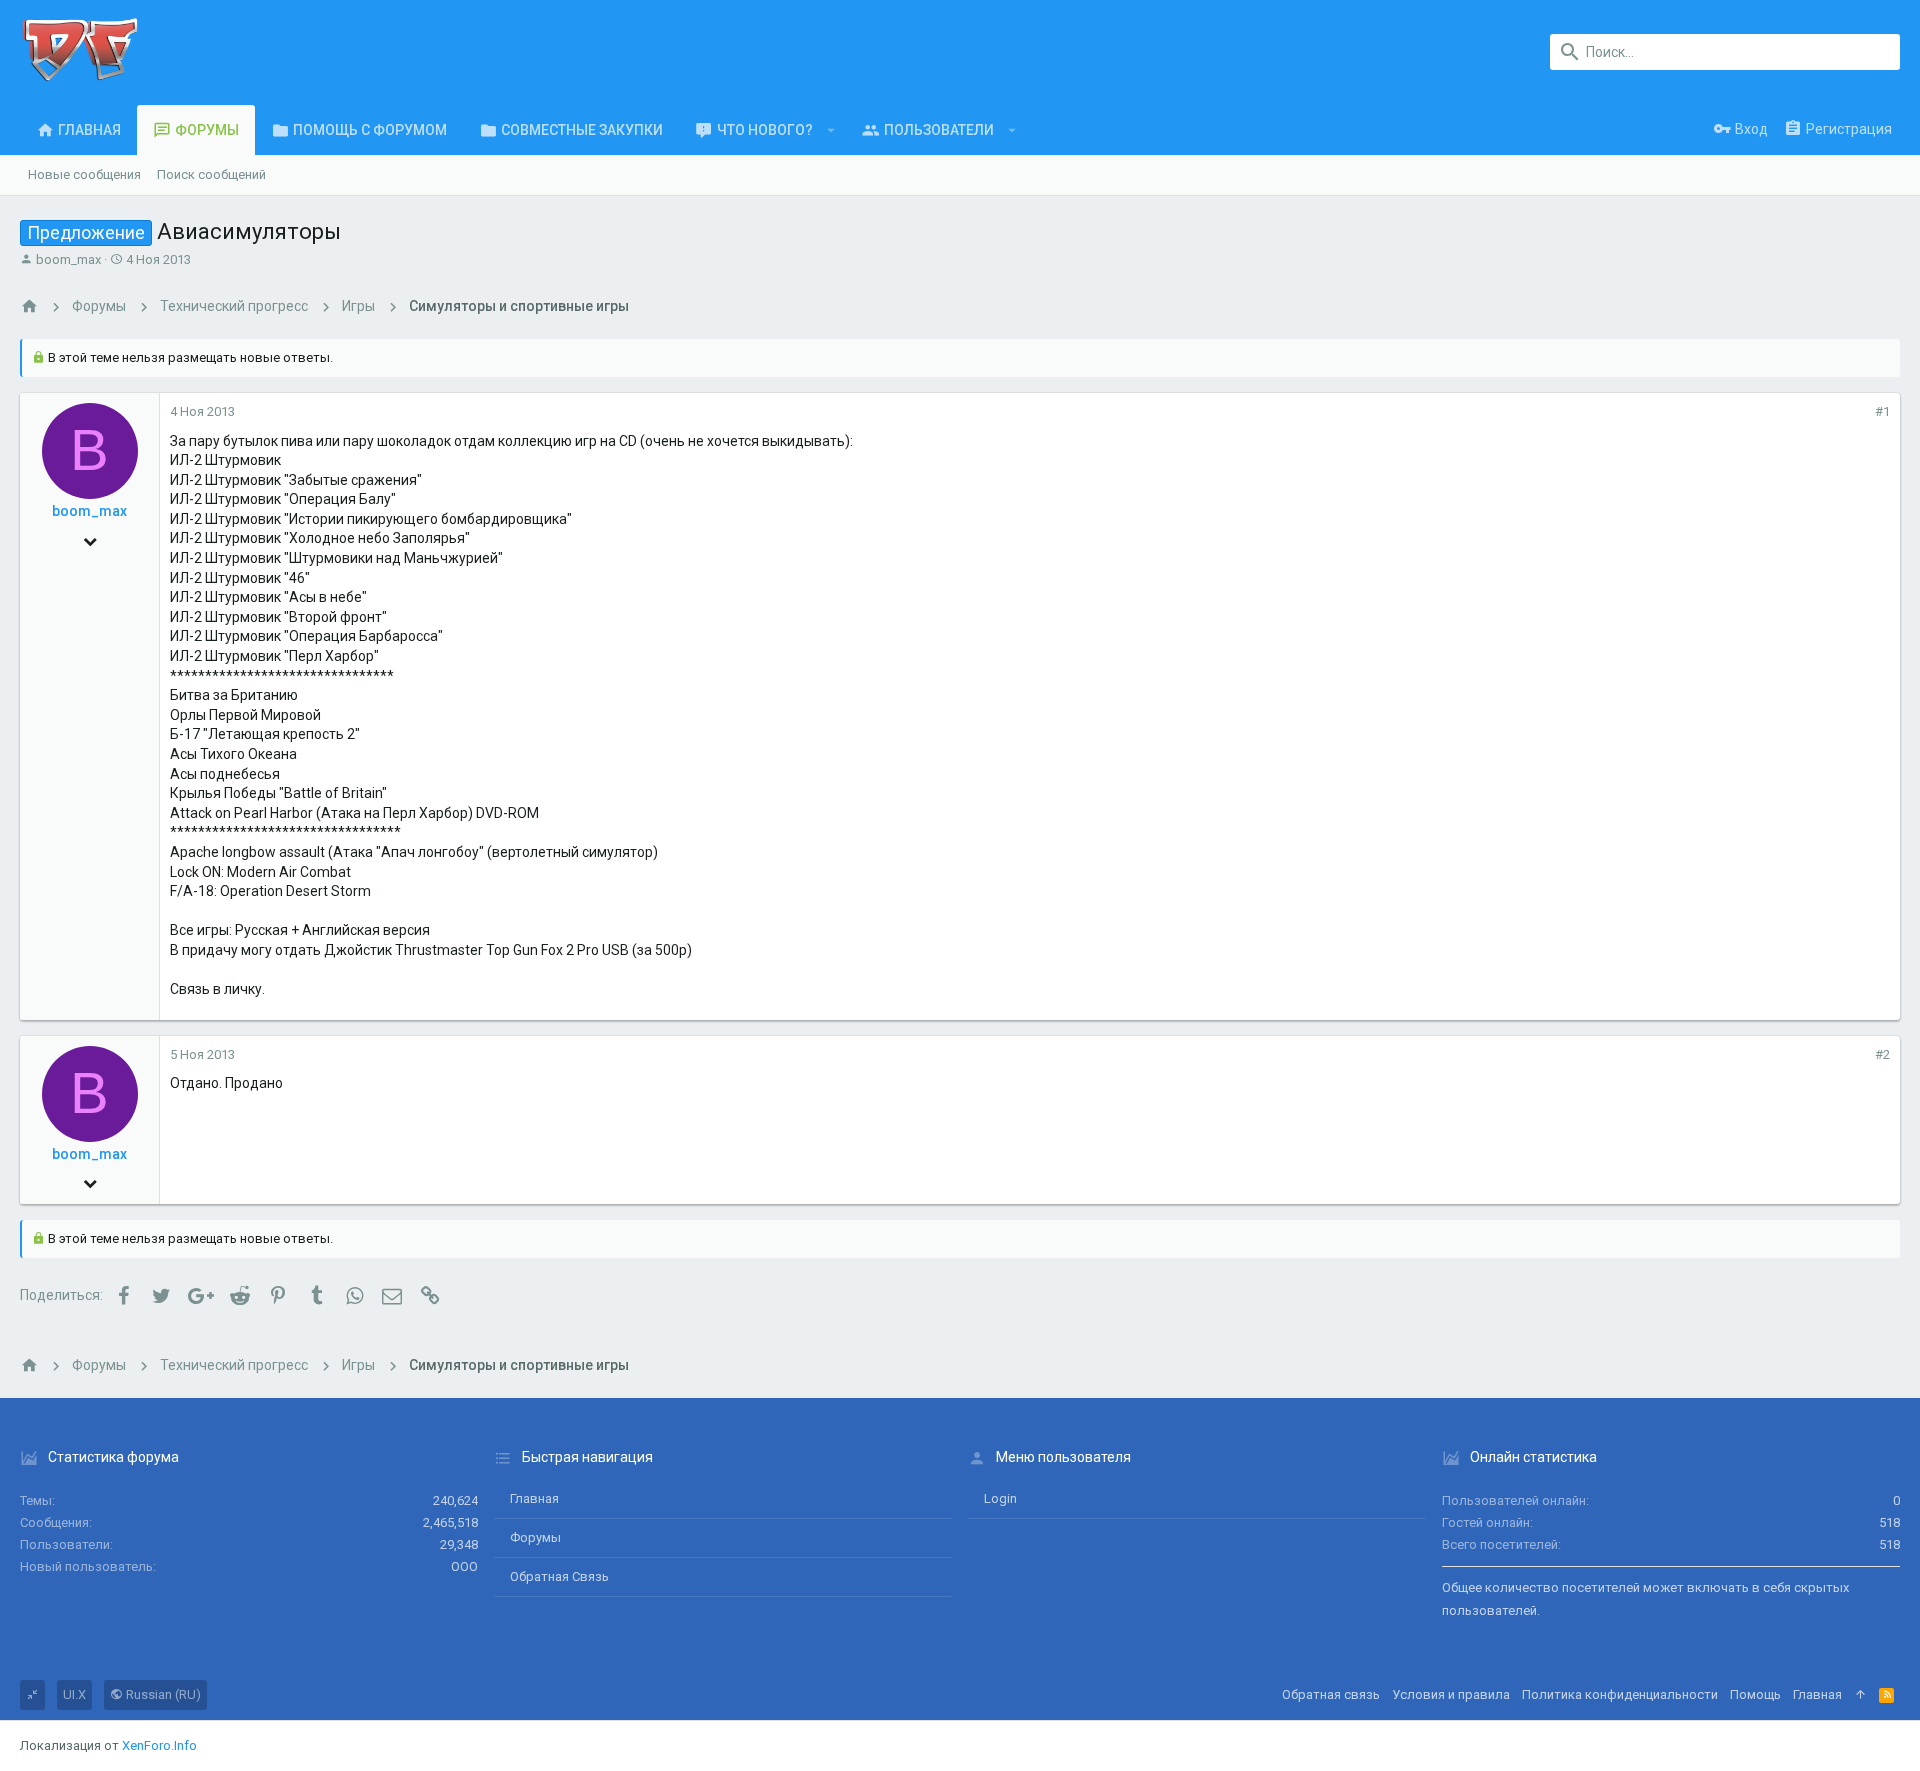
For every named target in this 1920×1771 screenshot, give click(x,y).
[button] (831, 130)
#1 (1882, 411)
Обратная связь (559, 1576)
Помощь (1755, 1694)
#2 (1882, 1054)
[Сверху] (1860, 1695)
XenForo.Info (159, 1745)
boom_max (68, 259)
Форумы (535, 1537)
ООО (464, 1566)
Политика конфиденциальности (1620, 1694)
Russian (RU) (162, 1694)
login (1000, 1498)
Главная (534, 1498)
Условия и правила (1451, 1694)
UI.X (74, 1694)
